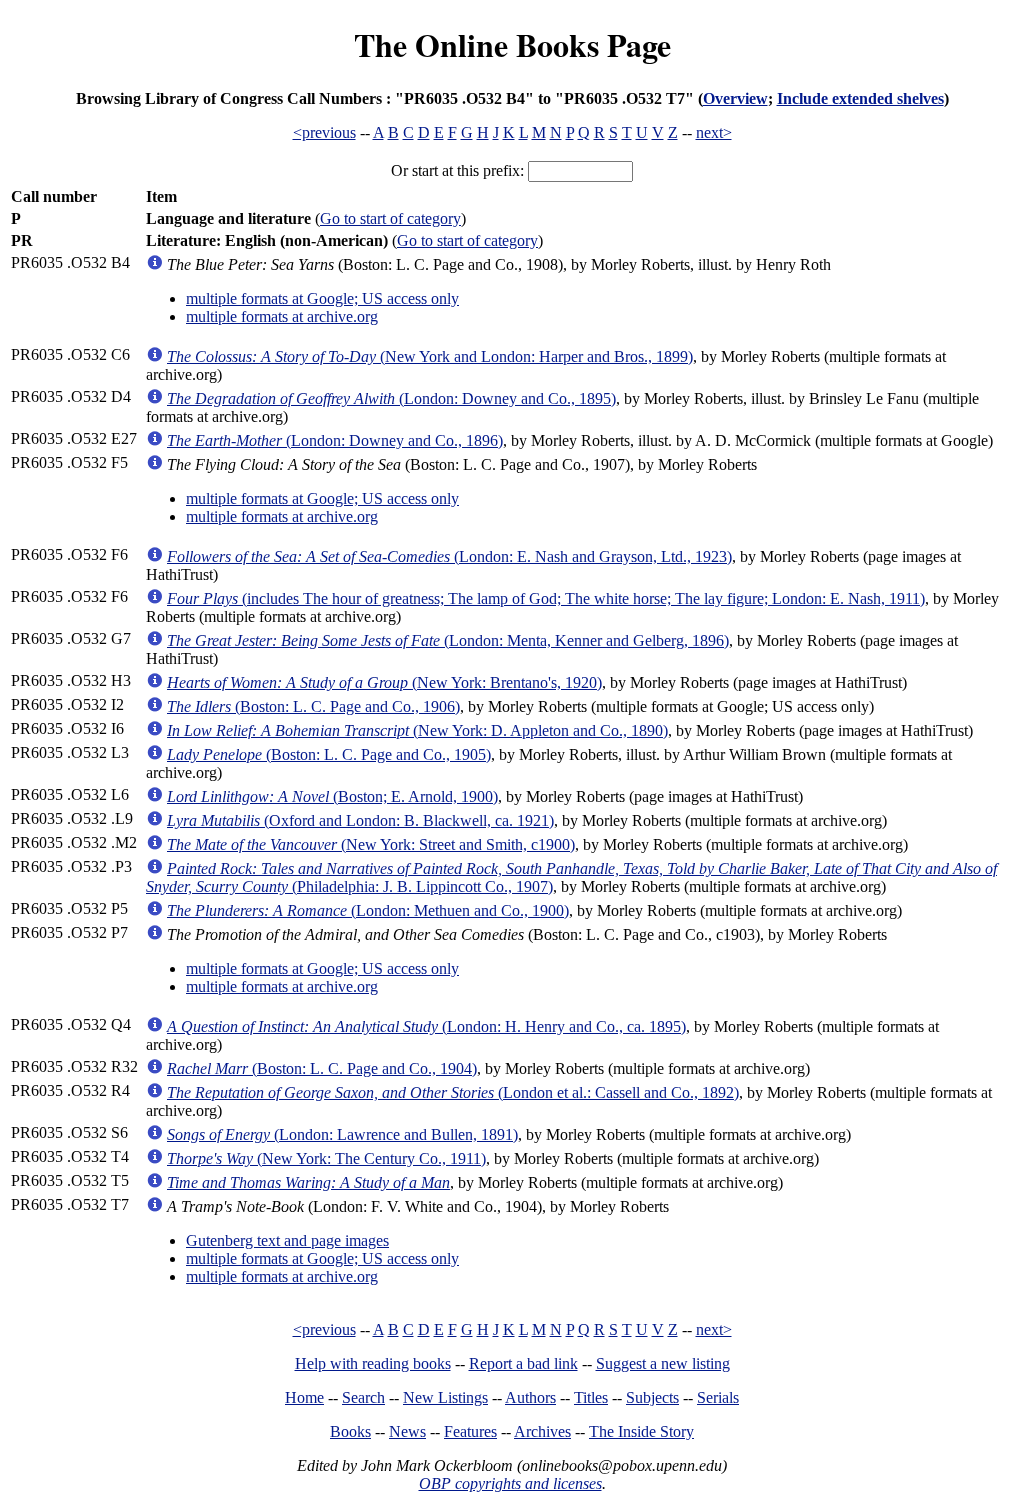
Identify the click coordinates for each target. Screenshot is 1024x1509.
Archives (542, 1431)
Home (304, 1397)
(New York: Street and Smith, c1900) (371, 844)
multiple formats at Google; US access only (322, 298)
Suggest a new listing (663, 1363)
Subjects (652, 1397)
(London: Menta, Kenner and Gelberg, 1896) (448, 640)
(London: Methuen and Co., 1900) (368, 910)
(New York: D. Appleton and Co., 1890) (417, 730)
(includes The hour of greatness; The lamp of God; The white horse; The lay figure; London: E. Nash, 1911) (546, 598)
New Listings (445, 1397)
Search (363, 1397)
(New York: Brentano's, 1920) (384, 682)
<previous (324, 132)
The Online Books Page (512, 44)
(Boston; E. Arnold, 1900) (332, 796)
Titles (591, 1397)
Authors (530, 1397)
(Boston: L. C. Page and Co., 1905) (329, 754)
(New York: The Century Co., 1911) (326, 1158)
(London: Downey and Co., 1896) (335, 440)
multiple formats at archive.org (282, 316)
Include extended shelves (860, 98)
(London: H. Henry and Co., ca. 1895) (426, 1026)
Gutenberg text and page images (287, 1240)
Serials (718, 1397)
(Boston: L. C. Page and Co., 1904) (322, 1068)
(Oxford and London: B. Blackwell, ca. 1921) (360, 820)
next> (714, 132)
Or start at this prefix (455, 170)
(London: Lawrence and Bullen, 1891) (342, 1134)
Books (350, 1431)
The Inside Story (641, 1431)
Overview (735, 98)
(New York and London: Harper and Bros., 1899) (430, 356)
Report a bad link (523, 1363)
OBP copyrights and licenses (510, 1483)
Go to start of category (390, 218)
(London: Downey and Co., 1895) (391, 398)
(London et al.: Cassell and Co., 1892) (453, 1092)
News (407, 1431)
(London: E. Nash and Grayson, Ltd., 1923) (449, 556)
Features (470, 1431)
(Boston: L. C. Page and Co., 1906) (313, 706)
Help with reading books (373, 1363)
